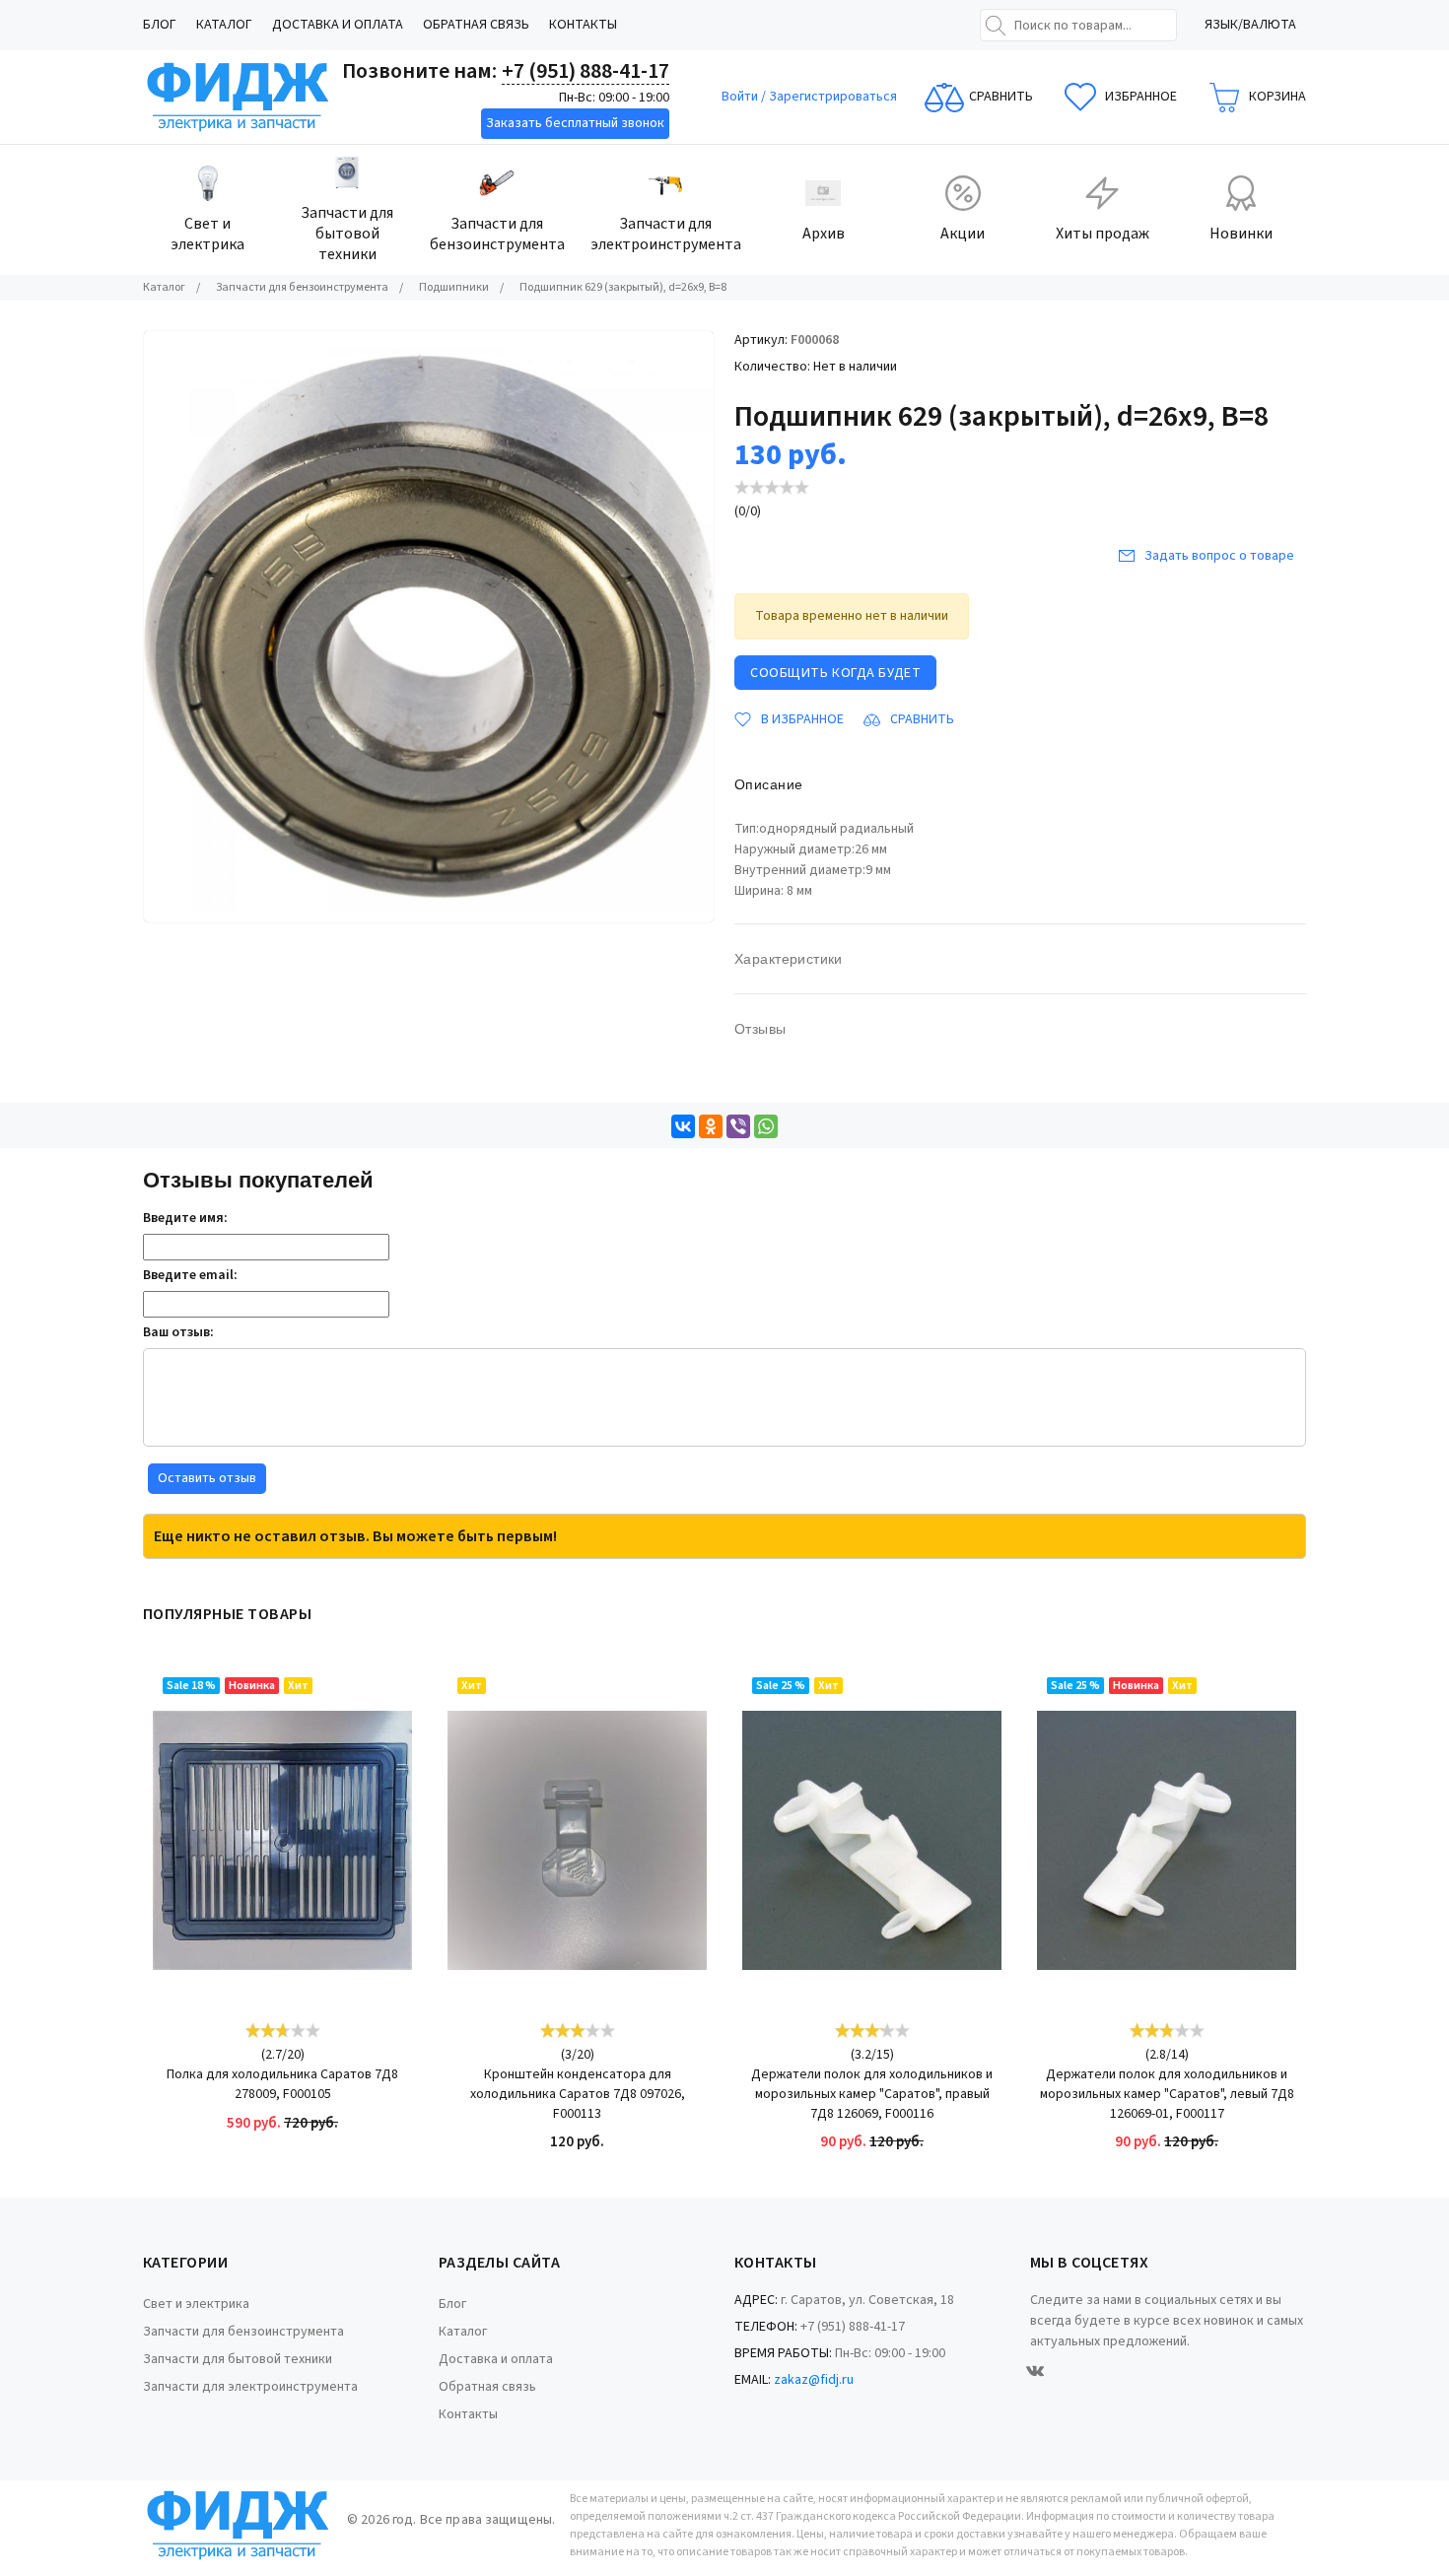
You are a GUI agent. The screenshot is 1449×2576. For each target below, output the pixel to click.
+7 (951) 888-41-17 (586, 71)
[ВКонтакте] (683, 1126)
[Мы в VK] (1035, 2371)
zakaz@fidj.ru (814, 2380)
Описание (768, 784)
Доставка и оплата (338, 25)
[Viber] (738, 1126)
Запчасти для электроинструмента (250, 2387)
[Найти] (996, 26)
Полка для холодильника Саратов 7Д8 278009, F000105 (282, 2085)
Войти (741, 97)
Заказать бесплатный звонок (575, 123)
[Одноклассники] (711, 1126)
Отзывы (760, 1029)
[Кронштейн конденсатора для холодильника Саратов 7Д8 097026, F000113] (577, 1840)
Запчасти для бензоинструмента (243, 2332)
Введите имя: (185, 1218)
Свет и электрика (196, 2304)
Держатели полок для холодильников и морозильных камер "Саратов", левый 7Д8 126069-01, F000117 (1167, 2094)
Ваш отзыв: (178, 1332)
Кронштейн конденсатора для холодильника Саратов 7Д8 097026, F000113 (578, 2094)
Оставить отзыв (207, 1478)
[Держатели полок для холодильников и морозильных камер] (872, 1840)
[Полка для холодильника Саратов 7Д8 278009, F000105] (282, 1840)
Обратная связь (476, 25)
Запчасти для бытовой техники (238, 2359)
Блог (160, 25)
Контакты (583, 25)
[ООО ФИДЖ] (238, 97)
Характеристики (789, 959)
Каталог (224, 25)
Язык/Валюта (1250, 25)
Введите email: (190, 1275)
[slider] (772, 487)
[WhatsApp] (766, 1126)
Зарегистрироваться (833, 97)
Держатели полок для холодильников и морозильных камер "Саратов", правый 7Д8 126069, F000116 (872, 2094)
